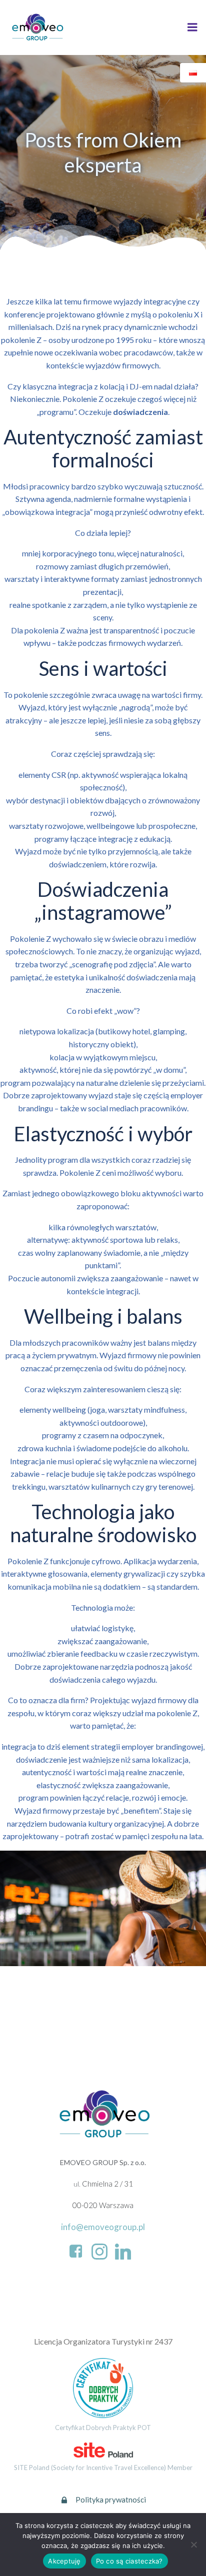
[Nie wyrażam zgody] (193, 2545)
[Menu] (192, 27)
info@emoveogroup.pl (103, 2227)
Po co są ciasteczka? (129, 2561)
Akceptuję (64, 2561)
